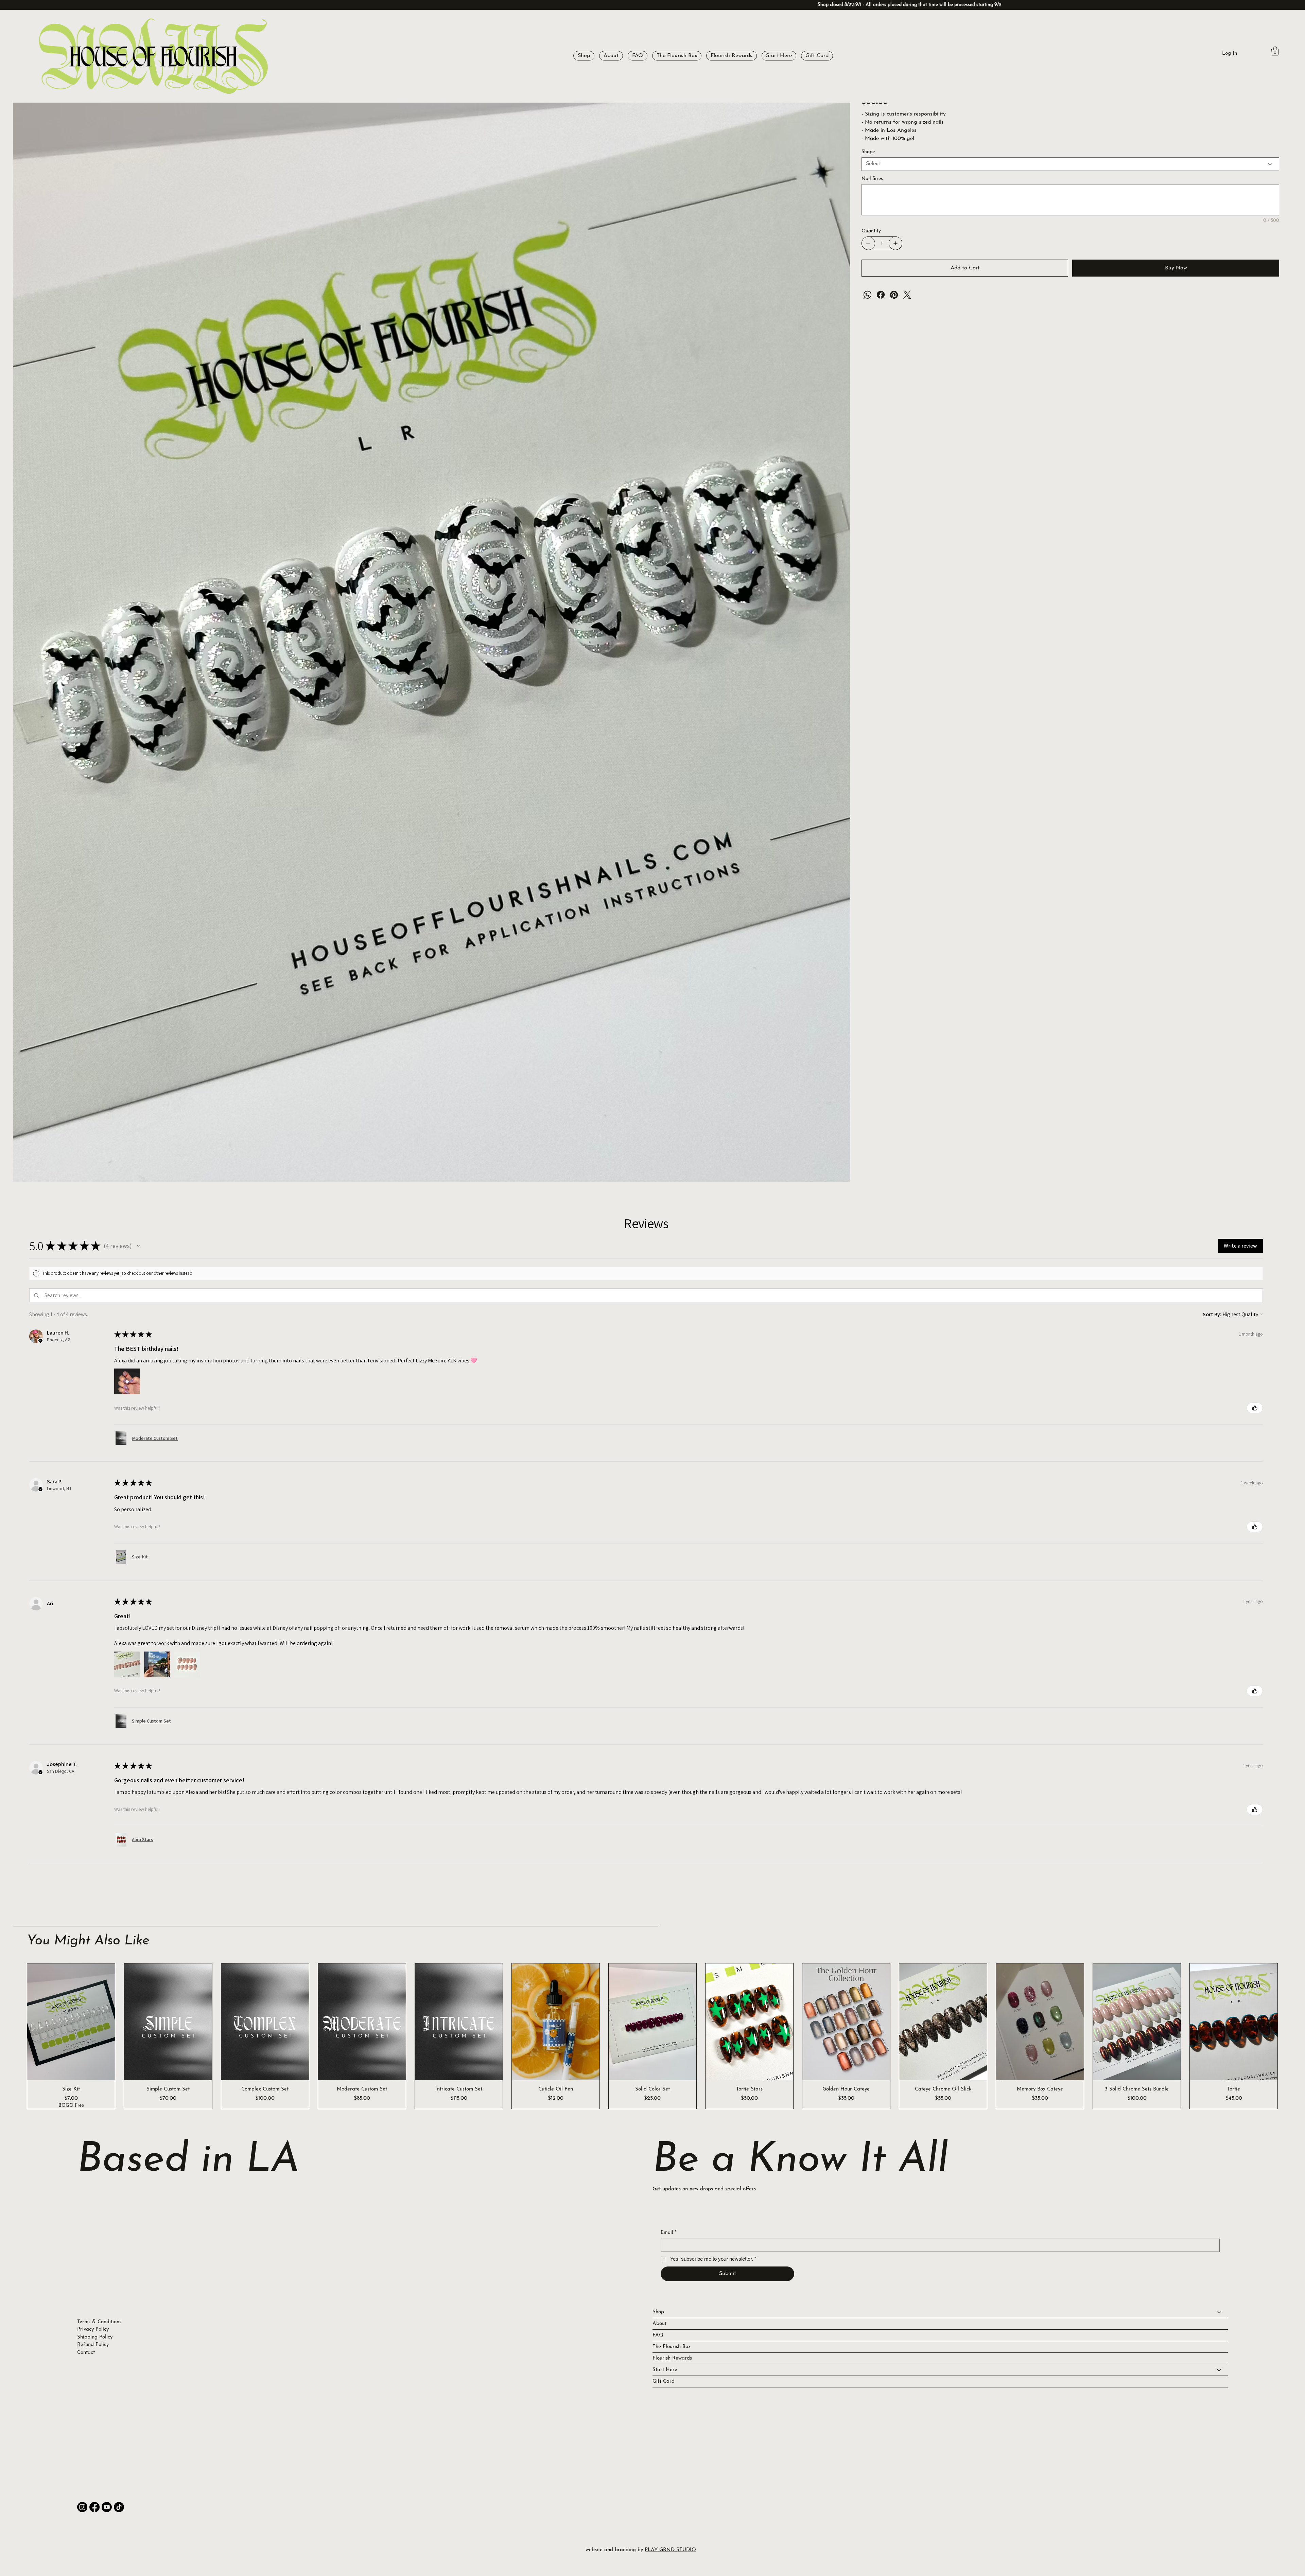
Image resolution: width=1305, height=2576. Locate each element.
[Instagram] (82, 2507)
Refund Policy (93, 2345)
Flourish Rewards (672, 2358)
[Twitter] (907, 295)
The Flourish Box (672, 2347)
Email (668, 2233)
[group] (652, 2036)
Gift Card (664, 2381)
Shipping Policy (95, 2337)
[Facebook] (881, 295)
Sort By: (1212, 1314)
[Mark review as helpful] (1255, 1408)
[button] (584, 56)
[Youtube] (107, 2507)
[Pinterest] (894, 295)
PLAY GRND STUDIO (670, 2550)
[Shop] (1219, 2312)
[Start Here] (1219, 2370)
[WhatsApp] (867, 295)
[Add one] (895, 243)
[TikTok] (119, 2507)
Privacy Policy (93, 2330)
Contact (86, 2353)
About (659, 2324)
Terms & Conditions (99, 2322)
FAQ (658, 2335)
